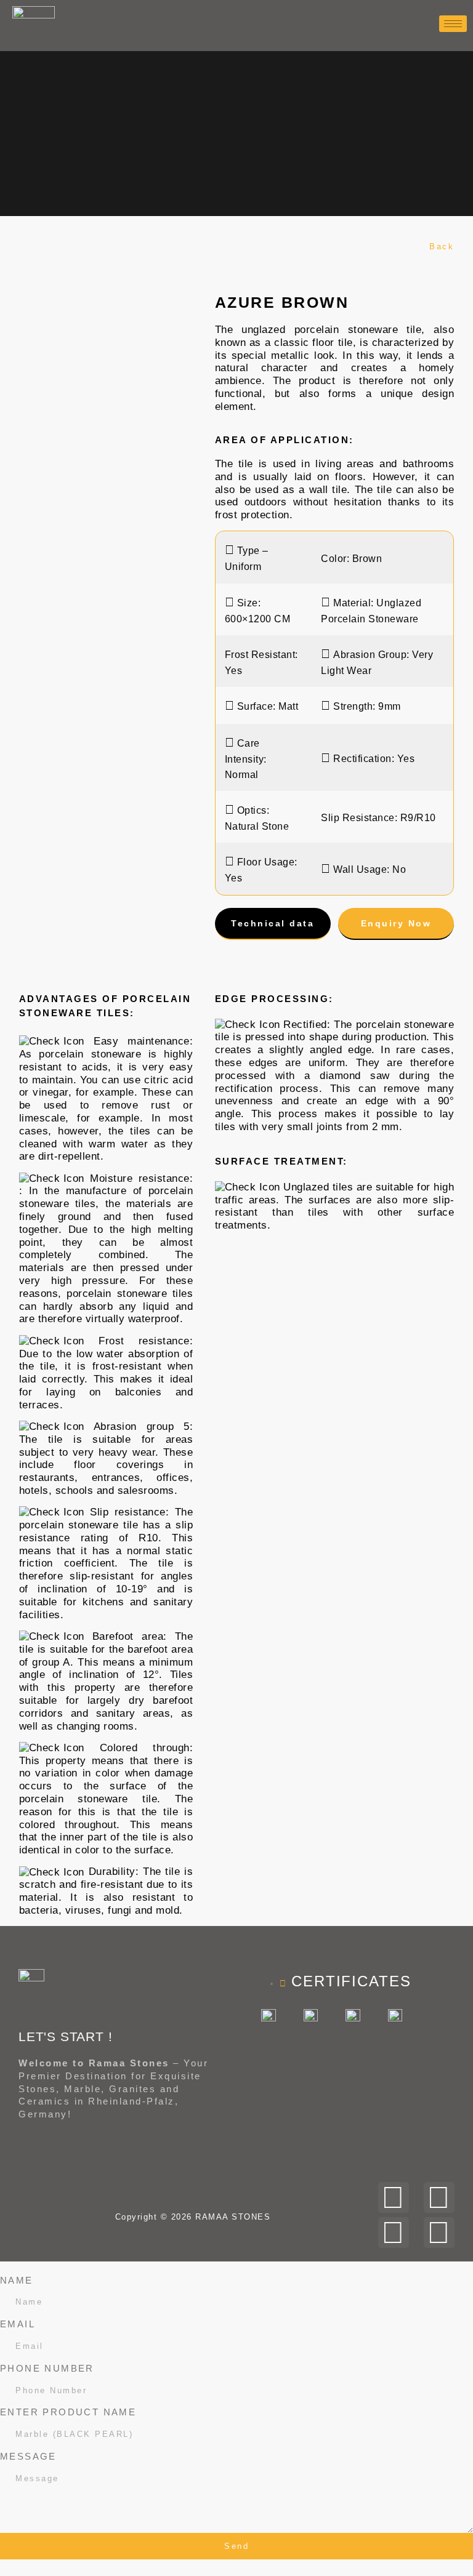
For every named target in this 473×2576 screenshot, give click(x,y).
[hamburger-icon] (453, 24)
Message (28, 2456)
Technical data (273, 923)
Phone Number (47, 2368)
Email (18, 2324)
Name (17, 2280)
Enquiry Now (396, 923)
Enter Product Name (68, 2412)
